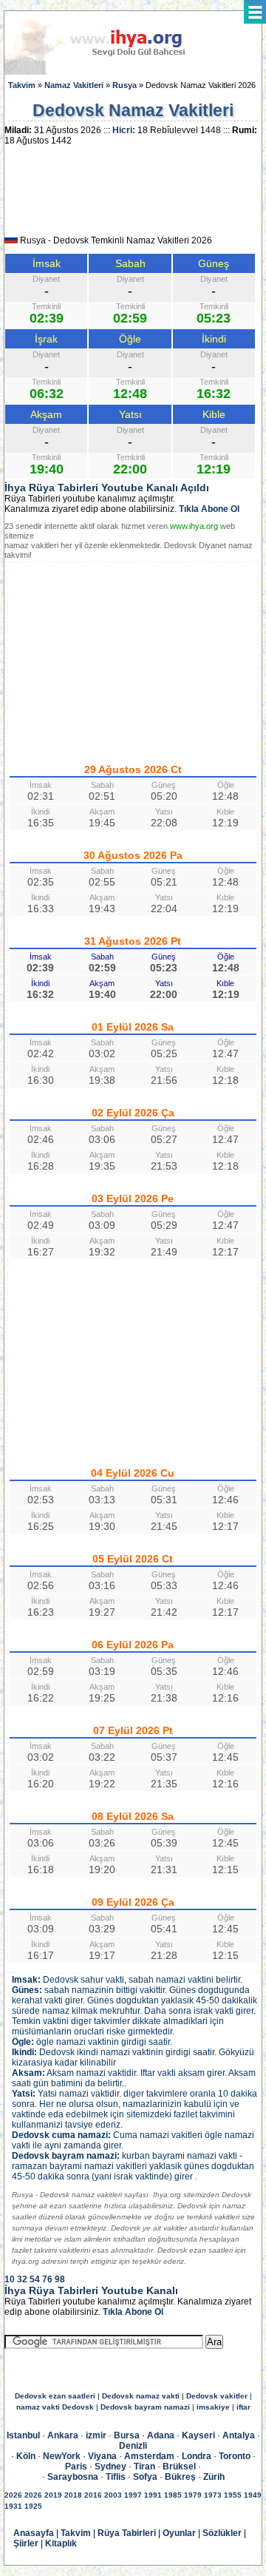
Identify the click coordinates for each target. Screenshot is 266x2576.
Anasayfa (34, 2533)
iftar (243, 2407)
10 (10, 2279)
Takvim (22, 85)
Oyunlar (179, 2533)
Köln (26, 2456)
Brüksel (179, 2467)
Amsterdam (149, 2456)
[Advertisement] (133, 195)
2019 (53, 2495)
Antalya (239, 2435)
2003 (113, 2495)
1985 (173, 2495)
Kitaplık (61, 2543)
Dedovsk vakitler (217, 2396)
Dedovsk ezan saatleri (55, 2396)
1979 (193, 2495)
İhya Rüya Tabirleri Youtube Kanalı (91, 2290)
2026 (13, 2495)
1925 (33, 2506)
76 (47, 2279)
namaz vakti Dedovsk (55, 2407)
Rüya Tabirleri (127, 2533)
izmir (96, 2435)
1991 (153, 2495)
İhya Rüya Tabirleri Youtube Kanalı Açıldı (107, 488)
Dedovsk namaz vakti (141, 2396)
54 (35, 2279)
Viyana (102, 2456)
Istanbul (23, 2435)
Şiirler (26, 2543)
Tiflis (116, 2477)
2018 (73, 2495)
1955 (233, 2495)
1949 (253, 2495)
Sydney (110, 2467)
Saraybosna (73, 2477)
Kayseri (198, 2435)
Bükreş (180, 2477)
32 (22, 2279)
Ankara (63, 2435)
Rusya (125, 85)
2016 (93, 2495)
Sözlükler (222, 2533)
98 (60, 2279)
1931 (13, 2506)
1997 (133, 2495)
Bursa (127, 2435)
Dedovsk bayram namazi (145, 2407)
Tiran (144, 2467)
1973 (213, 2495)
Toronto (235, 2456)
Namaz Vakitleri (74, 85)
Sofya (145, 2477)
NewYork (62, 2456)
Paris (76, 2467)
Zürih (214, 2477)
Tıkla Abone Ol (209, 509)
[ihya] (109, 72)
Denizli (133, 2446)
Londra (197, 2456)
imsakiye (213, 2407)
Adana (161, 2435)
